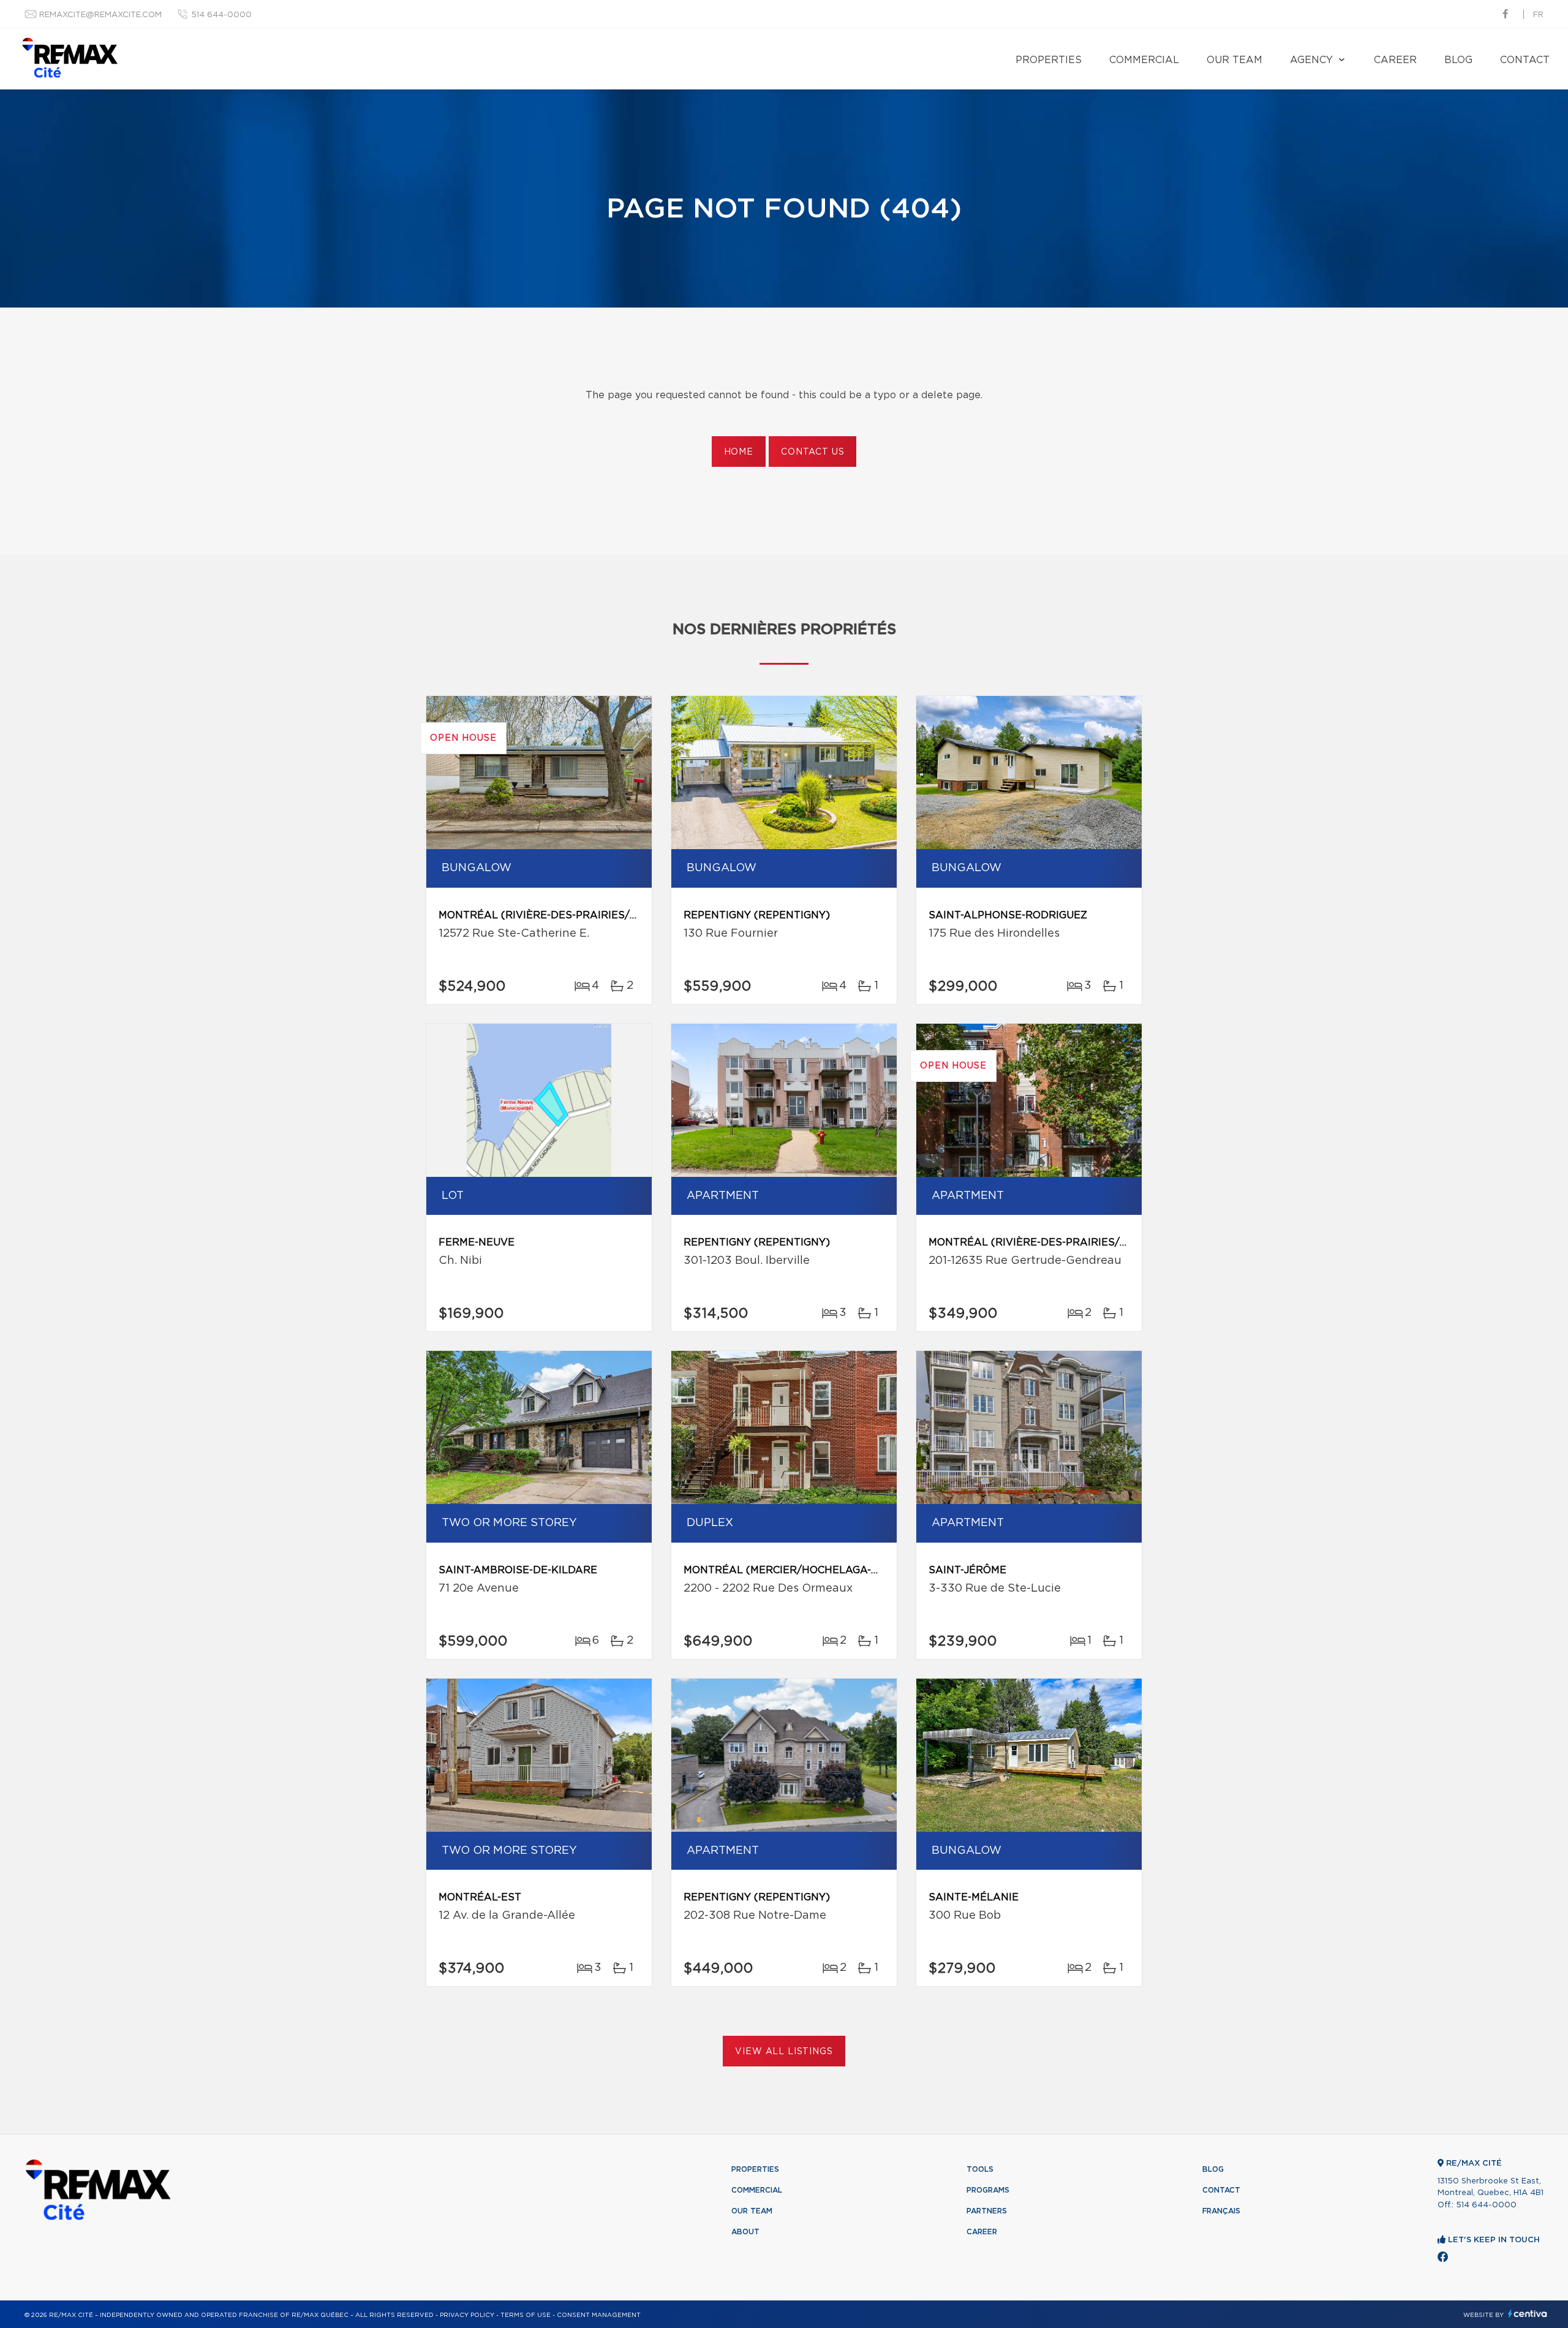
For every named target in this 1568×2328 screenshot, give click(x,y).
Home (739, 452)
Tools (980, 2169)
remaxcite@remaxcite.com (100, 15)
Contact (1525, 60)
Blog (1458, 60)
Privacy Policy (467, 2315)
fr (1538, 15)
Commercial (1144, 60)
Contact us (812, 452)
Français (1221, 2211)
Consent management (599, 2315)
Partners (987, 2211)
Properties (1049, 60)
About (745, 2232)
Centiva (1528, 2314)
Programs (988, 2190)
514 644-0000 (221, 15)
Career (1395, 60)
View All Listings (784, 2052)
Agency (1311, 60)
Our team (1234, 60)
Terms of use (526, 2315)
